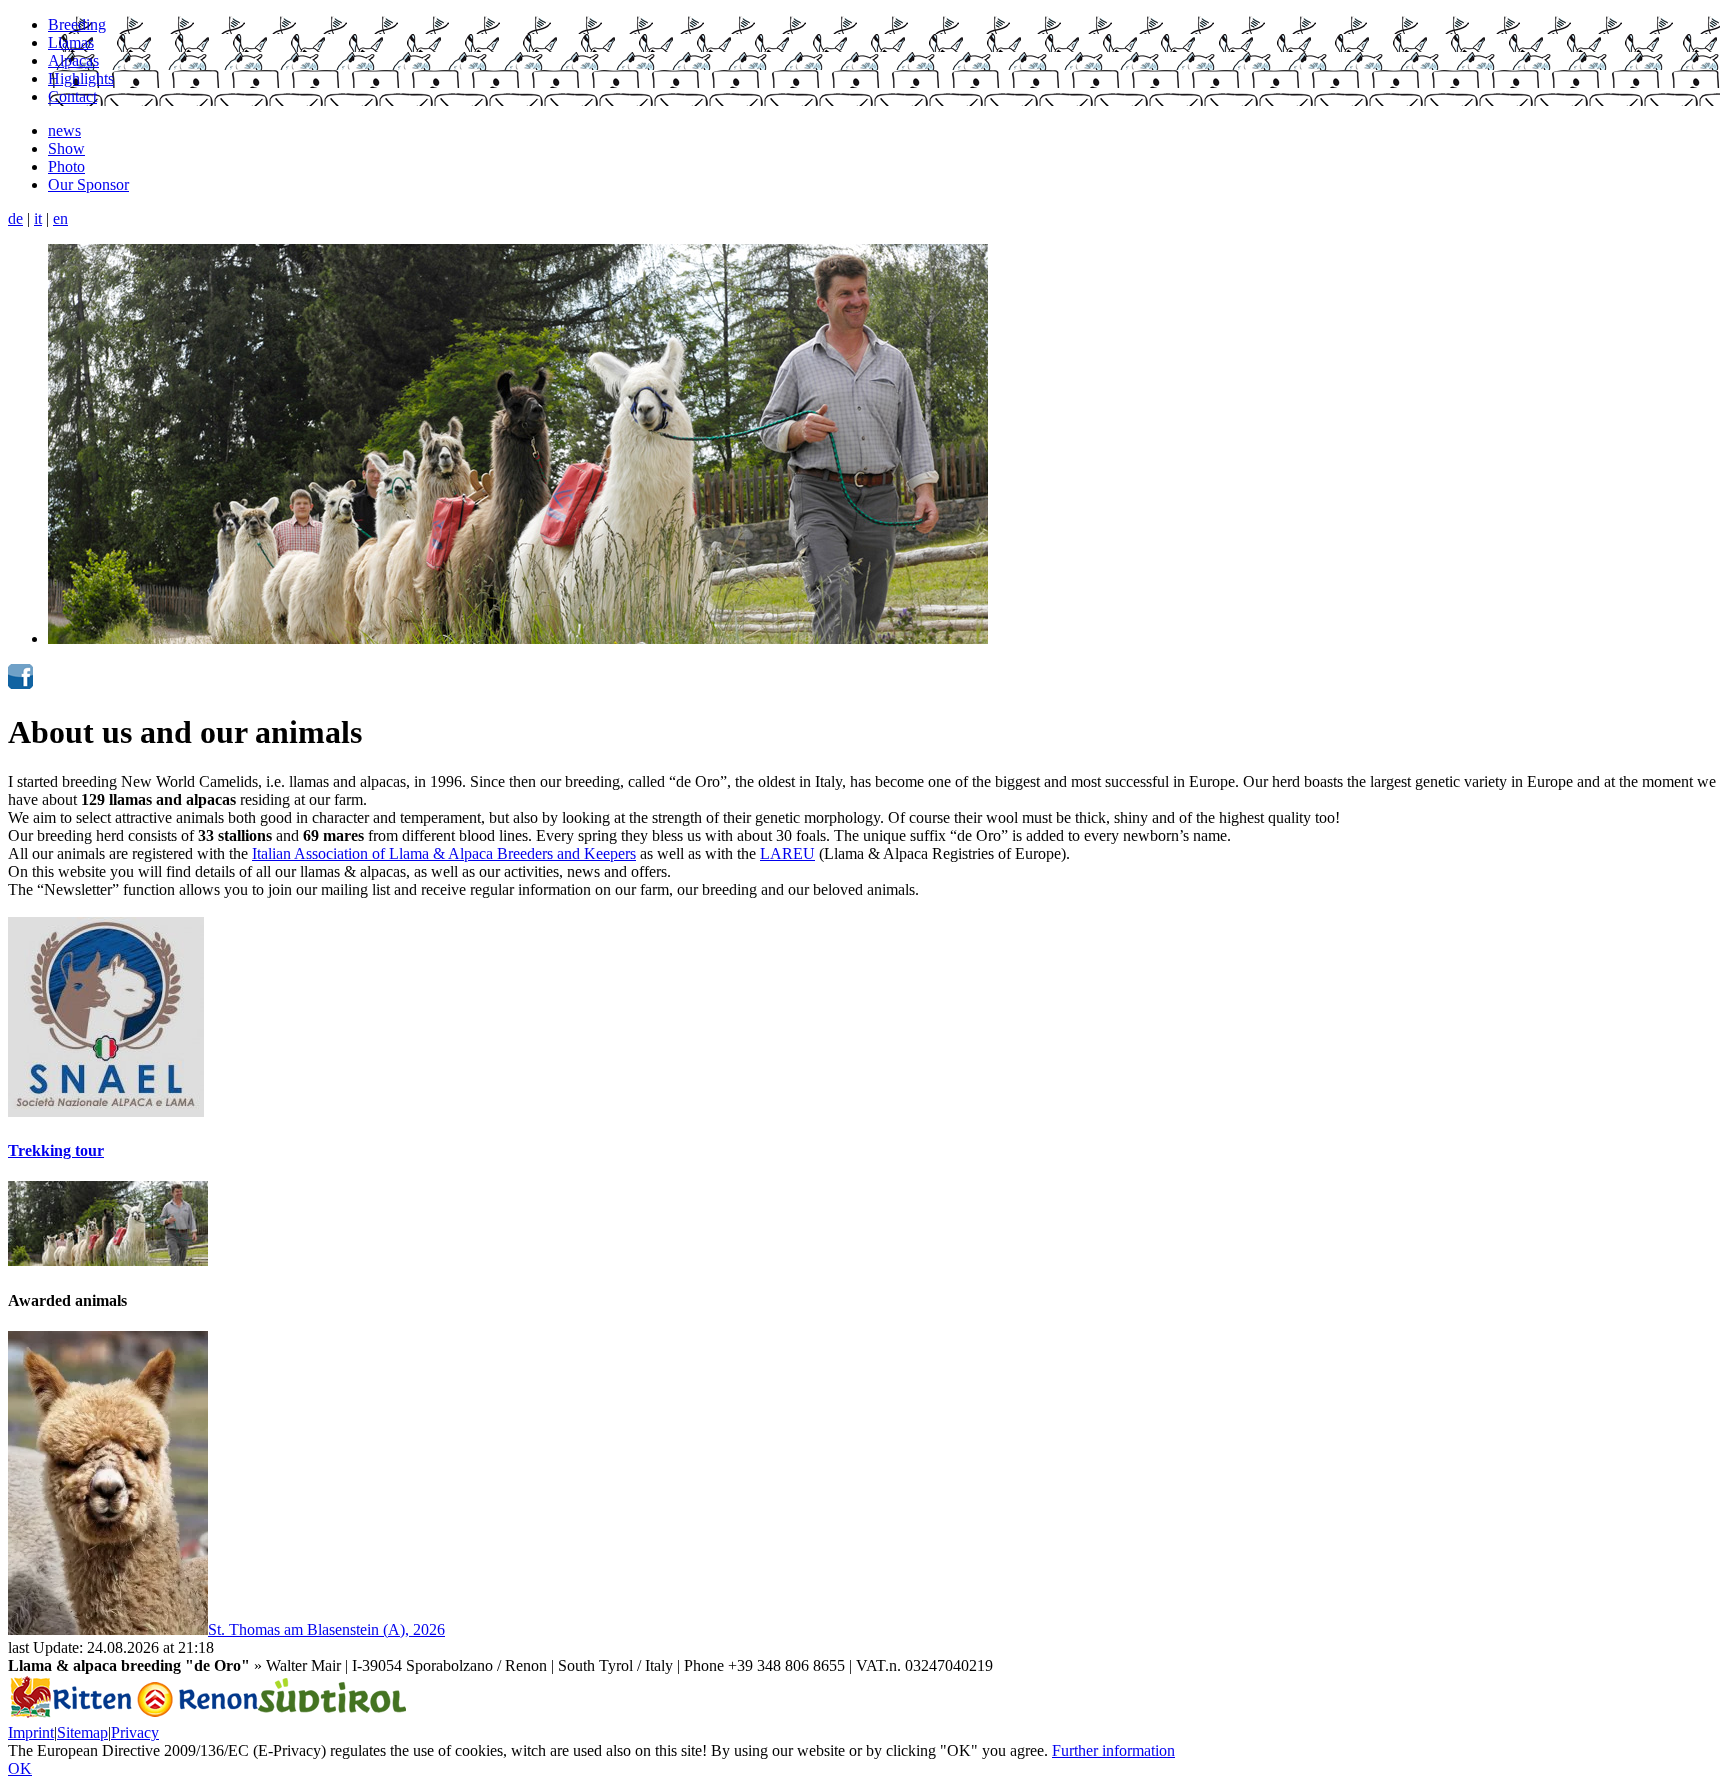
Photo (66, 166)
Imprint (31, 1732)
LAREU (787, 853)
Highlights (81, 78)
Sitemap (82, 1732)
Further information (1113, 1750)
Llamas (71, 42)
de (15, 218)
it (38, 218)
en (60, 218)
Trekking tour (56, 1150)
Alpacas (73, 60)
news (64, 130)
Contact (72, 96)
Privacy (135, 1732)
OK (20, 1768)
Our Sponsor (88, 184)
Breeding (77, 24)
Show (66, 148)
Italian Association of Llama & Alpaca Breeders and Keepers (444, 853)
